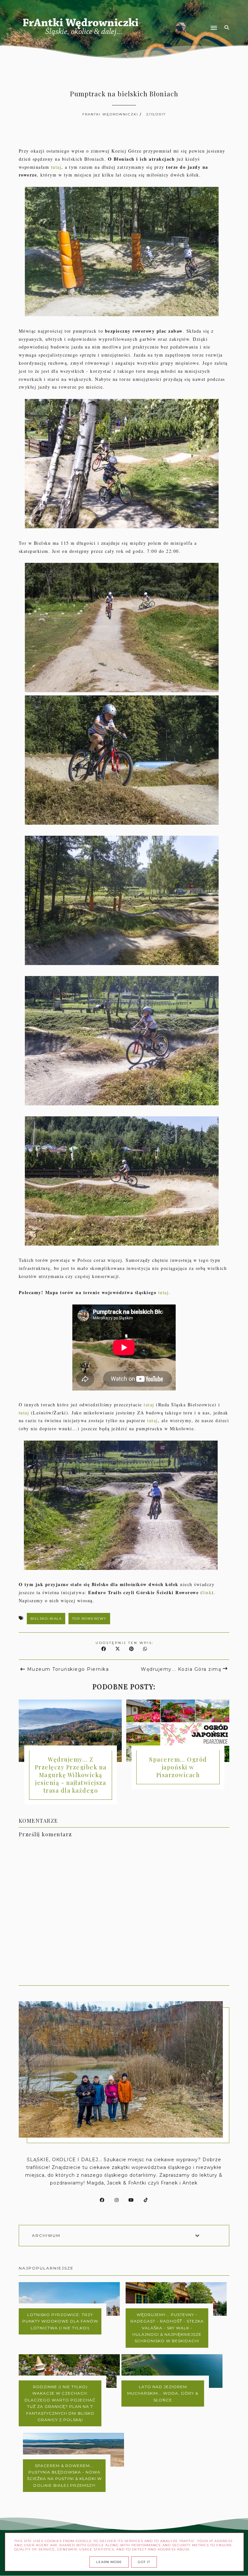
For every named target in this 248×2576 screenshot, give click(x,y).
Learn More (109, 2562)
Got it (144, 2562)
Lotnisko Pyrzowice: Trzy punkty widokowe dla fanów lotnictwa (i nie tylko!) (60, 2321)
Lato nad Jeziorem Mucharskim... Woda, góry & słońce (163, 2393)
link (207, 1592)
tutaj (56, 167)
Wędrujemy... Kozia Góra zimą (181, 1669)
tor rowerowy (89, 1619)
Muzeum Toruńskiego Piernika (68, 1669)
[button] (183, 16)
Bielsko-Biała (46, 1619)
